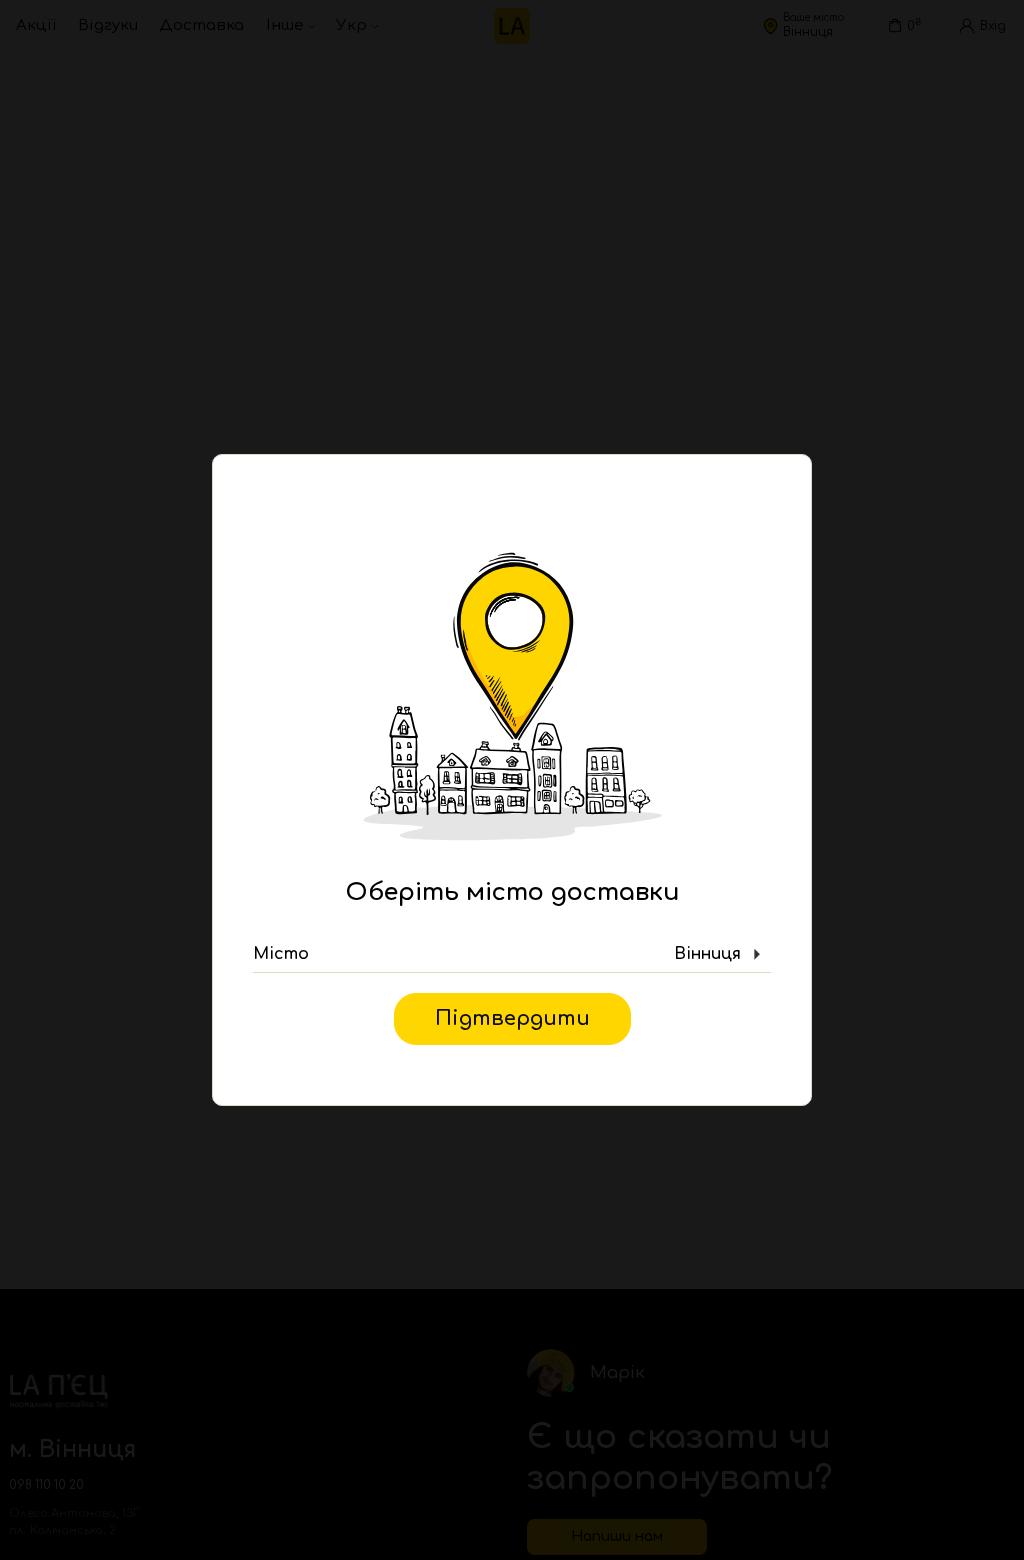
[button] (512, 955)
